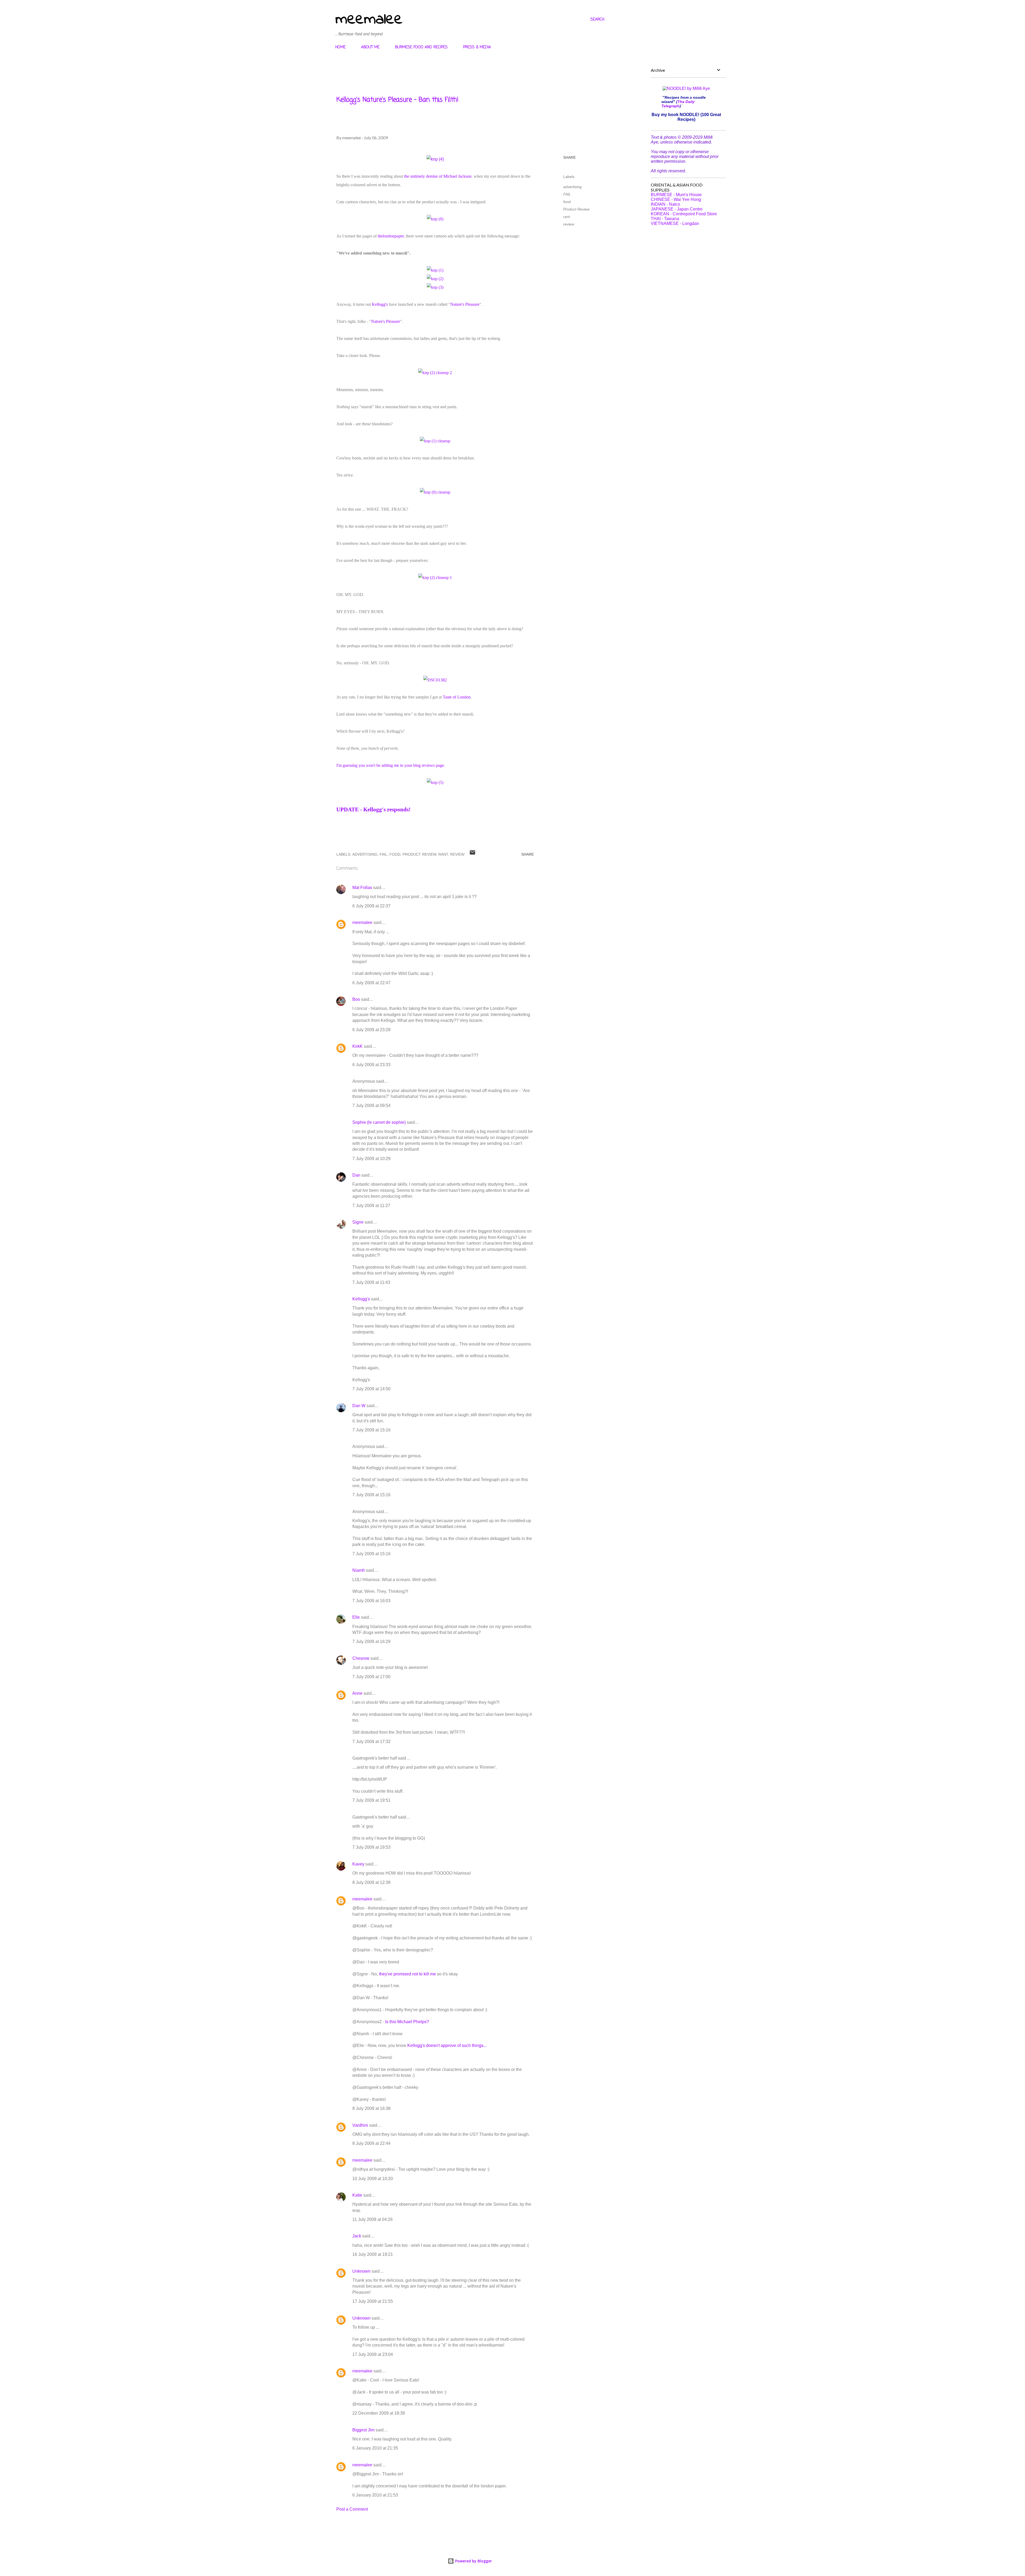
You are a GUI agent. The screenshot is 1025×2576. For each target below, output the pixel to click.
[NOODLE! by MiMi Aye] (686, 88)
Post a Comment (352, 2509)
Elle (356, 1617)
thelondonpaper (391, 236)
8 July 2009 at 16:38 (371, 2108)
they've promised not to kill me (407, 1974)
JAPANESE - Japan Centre (677, 209)
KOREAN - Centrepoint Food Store (684, 214)
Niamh (359, 1570)
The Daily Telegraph (678, 104)
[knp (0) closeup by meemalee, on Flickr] (435, 492)
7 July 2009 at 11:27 (371, 1206)
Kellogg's (380, 304)
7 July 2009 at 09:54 (371, 1106)
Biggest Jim (363, 2430)
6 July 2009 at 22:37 (371, 906)
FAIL (567, 194)
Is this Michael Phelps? (407, 2022)
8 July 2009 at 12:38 (371, 1882)
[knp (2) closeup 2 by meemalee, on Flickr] (435, 373)
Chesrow (361, 1658)
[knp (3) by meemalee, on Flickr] (435, 287)
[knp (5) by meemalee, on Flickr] (435, 782)
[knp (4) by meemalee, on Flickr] (435, 159)
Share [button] (569, 157)
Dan (356, 1175)
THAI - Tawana (665, 219)
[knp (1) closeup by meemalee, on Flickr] (435, 441)
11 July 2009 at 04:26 (372, 2219)
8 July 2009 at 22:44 (371, 2143)
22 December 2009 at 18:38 (379, 2413)
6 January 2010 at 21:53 (375, 2495)
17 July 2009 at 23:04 (373, 2354)
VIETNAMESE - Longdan (675, 223)
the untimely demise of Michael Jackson (438, 176)
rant (567, 217)
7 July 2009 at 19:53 (371, 1847)
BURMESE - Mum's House (676, 195)
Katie (357, 2195)
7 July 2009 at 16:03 (371, 1601)
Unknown (361, 2271)
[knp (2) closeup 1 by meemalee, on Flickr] (435, 577)
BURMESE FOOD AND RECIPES (421, 47)
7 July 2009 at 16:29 (371, 1642)
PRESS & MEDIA (477, 47)
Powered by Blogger (473, 2561)
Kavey (358, 1864)
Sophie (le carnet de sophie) (379, 1122)
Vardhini (360, 2125)
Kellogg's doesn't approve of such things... (447, 2045)
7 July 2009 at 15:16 (371, 1430)
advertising (572, 187)
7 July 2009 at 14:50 (371, 1389)
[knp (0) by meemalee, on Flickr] (435, 219)
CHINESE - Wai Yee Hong (676, 199)
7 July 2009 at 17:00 (371, 1677)
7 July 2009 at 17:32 (371, 1742)
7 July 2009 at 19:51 (371, 1800)
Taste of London (457, 697)
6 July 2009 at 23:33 (371, 1065)
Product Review (576, 209)
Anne (357, 1693)
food (567, 202)
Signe (358, 1222)
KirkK (358, 1046)
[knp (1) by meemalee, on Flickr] (435, 270)
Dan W (359, 1406)
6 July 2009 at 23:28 (371, 1030)
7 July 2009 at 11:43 (371, 1282)
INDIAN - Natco (665, 204)
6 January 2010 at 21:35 (375, 2448)
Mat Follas (362, 888)
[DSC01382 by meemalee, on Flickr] (435, 680)
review (569, 224)
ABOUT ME (370, 47)
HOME (340, 47)
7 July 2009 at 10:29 (371, 1159)
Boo (356, 999)
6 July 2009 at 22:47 (371, 983)
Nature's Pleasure (465, 304)
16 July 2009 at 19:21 (373, 2254)
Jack (357, 2236)
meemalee (369, 20)
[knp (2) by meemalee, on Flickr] (435, 279)
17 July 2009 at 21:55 (373, 2301)
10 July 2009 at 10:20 (373, 2179)
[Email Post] (472, 854)
